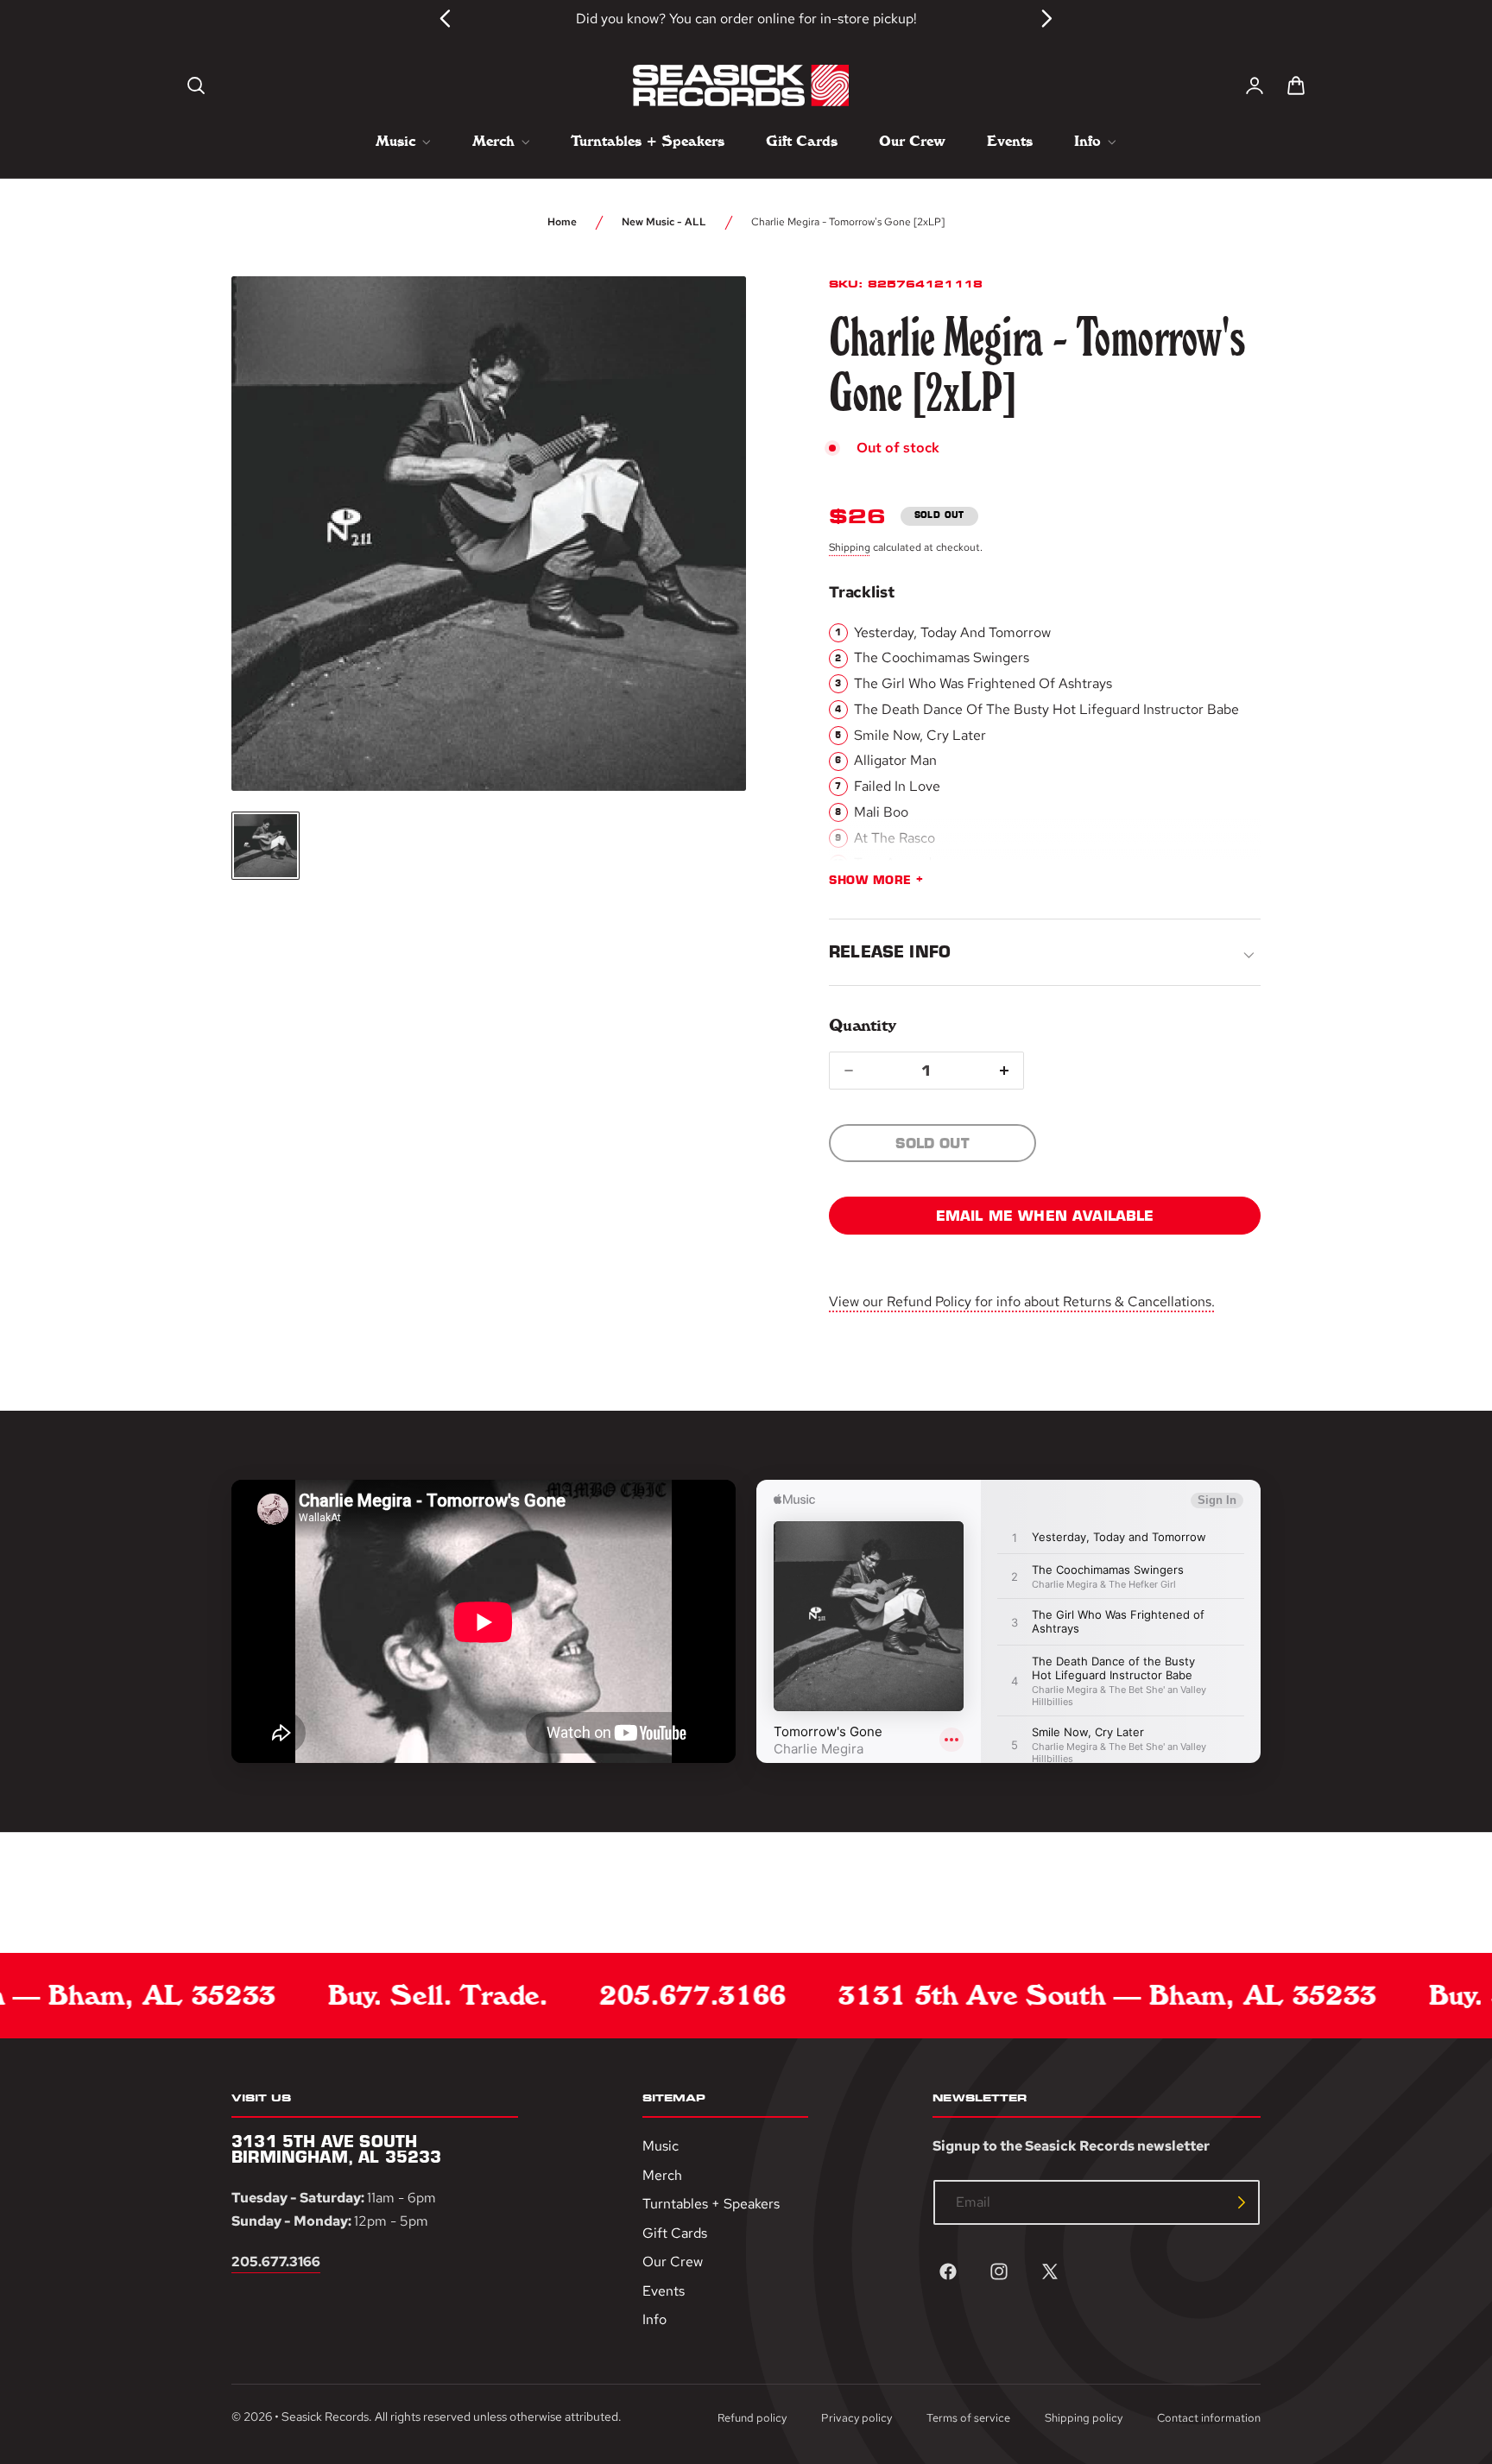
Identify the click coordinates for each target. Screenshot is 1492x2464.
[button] (196, 85)
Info (654, 2320)
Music (661, 2146)
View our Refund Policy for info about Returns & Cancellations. (1022, 1301)
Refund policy (752, 2418)
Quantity (862, 1025)
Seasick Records (325, 2417)
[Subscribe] (1242, 2202)
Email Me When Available (1045, 1216)
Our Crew (673, 2262)
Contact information (1209, 2418)
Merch (662, 2175)
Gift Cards (675, 2233)
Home (562, 222)
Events (664, 2291)
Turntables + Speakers (711, 2205)
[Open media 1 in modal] (701, 321)
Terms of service (968, 2418)
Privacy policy (857, 2418)
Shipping (850, 547)
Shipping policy (1084, 2418)
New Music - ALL (664, 222)
